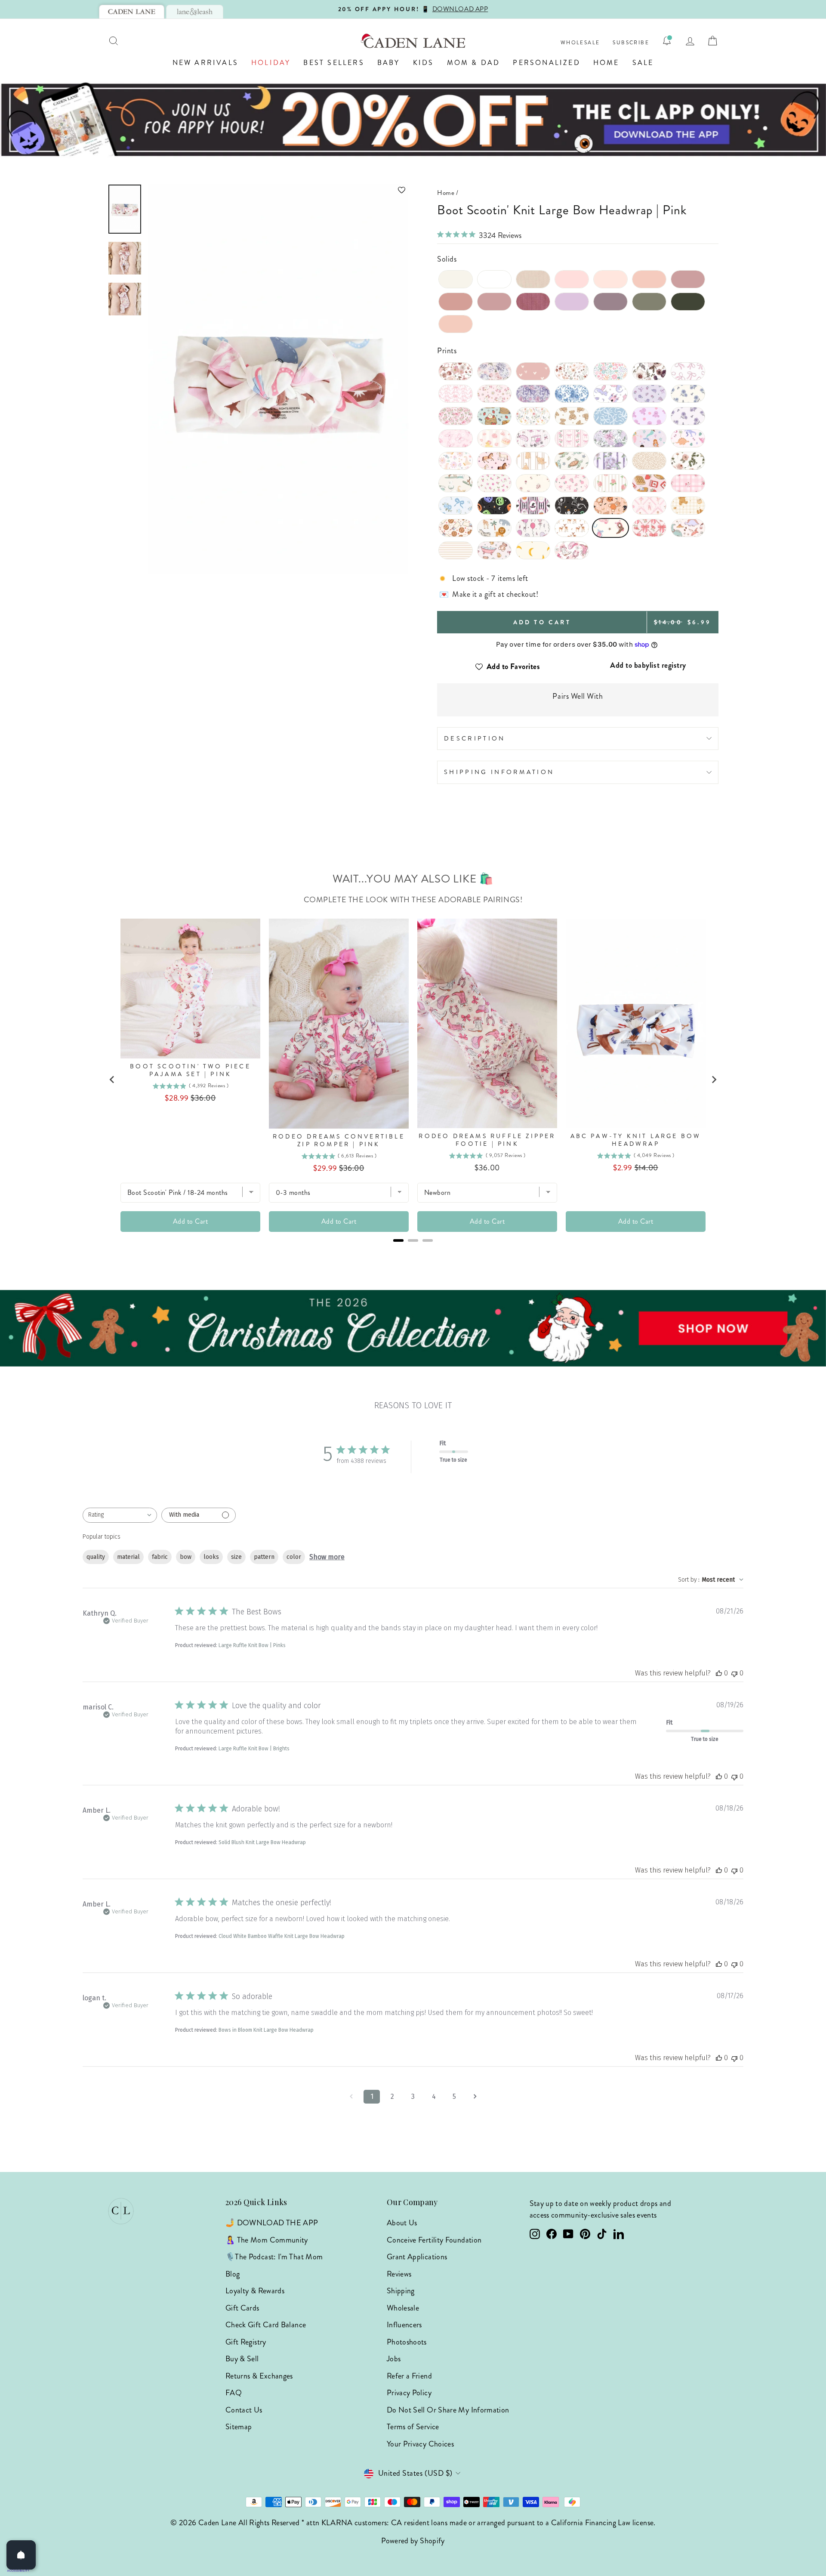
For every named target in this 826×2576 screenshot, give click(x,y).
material (128, 1557)
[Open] (21, 2555)
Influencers (404, 2325)
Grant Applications (417, 2257)
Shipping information (499, 772)
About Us (402, 2223)
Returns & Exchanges (259, 2376)
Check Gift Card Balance (266, 2325)
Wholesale (580, 43)
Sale (643, 63)
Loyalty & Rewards (255, 2291)
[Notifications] (667, 41)
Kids (424, 63)
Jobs (394, 2359)
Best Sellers (334, 63)
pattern (264, 1557)
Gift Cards (242, 2308)
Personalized (546, 63)
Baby (389, 63)
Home (606, 63)
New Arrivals (205, 63)
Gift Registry (246, 2342)
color (294, 1557)
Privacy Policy (409, 2393)
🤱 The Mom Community (267, 2240)
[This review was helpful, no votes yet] (719, 1673)
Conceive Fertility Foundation (434, 2240)
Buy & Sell (242, 2359)
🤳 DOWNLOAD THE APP (272, 2223)
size (236, 1557)
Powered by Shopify (413, 2541)
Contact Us (244, 2410)
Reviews (399, 2274)
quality (96, 1557)
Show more (327, 1557)
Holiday (271, 63)
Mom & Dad (474, 63)
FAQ (234, 2393)
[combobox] (120, 1515)
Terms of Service (413, 2427)
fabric (160, 1557)
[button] (278, 190)
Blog (233, 2274)
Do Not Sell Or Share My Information (448, 2410)
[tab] (132, 12)
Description (475, 738)
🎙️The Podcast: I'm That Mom (274, 2257)
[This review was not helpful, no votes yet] (734, 1673)
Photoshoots (407, 2342)
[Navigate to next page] (475, 2097)
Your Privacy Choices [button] (420, 2444)
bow (186, 1557)
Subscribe (631, 43)
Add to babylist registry (648, 665)
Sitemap (239, 2427)
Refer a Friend (409, 2376)
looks (211, 1557)
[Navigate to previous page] (351, 2097)
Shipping (401, 2291)
